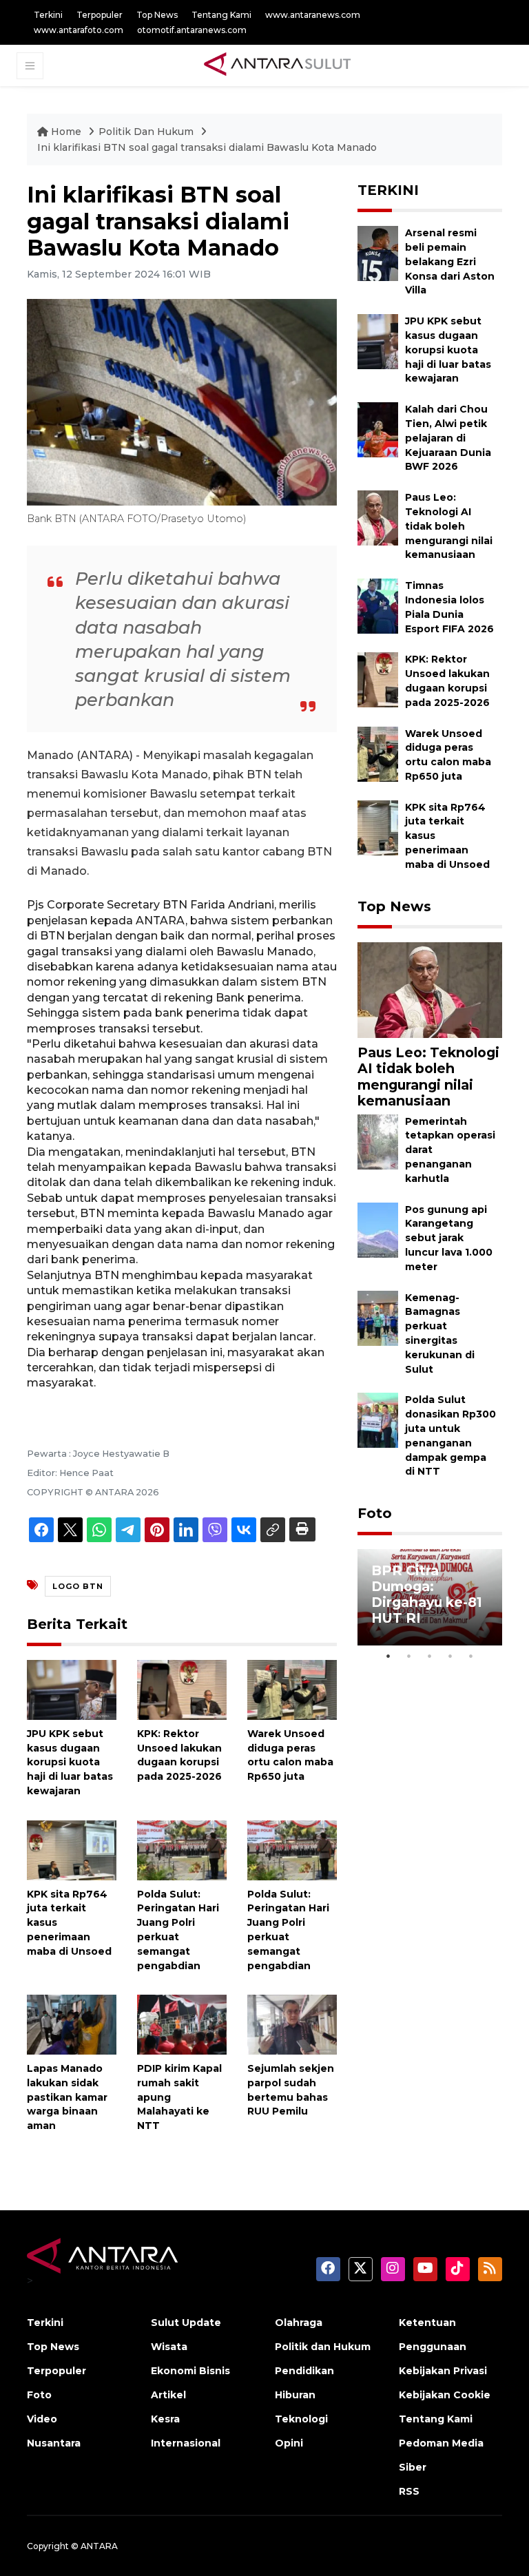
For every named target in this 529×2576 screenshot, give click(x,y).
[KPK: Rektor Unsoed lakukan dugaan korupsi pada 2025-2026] (182, 1689)
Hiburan (295, 2395)
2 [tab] (409, 1656)
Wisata (169, 2347)
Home (66, 132)
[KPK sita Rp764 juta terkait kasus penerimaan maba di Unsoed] (72, 1849)
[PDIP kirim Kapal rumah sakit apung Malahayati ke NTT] (182, 2024)
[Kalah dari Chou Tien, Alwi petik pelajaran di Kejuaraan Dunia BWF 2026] (378, 429)
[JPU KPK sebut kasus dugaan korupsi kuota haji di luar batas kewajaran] (72, 1689)
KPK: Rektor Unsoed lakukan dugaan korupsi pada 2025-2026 (179, 1755)
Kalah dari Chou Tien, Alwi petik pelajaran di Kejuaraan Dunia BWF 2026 (448, 438)
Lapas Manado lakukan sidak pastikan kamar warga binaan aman (67, 2097)
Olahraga (299, 2323)
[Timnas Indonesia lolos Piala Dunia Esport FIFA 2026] (378, 605)
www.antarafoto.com (79, 30)
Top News (157, 15)
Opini (289, 2443)
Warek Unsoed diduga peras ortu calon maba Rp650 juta (290, 1755)
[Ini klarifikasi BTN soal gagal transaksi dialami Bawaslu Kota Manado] (430, 989)
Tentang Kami (221, 15)
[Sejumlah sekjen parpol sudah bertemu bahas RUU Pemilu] (292, 2024)
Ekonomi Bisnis (190, 2371)
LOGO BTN (78, 1586)
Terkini (48, 15)
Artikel (168, 2395)
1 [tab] (388, 1656)
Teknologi (301, 2419)
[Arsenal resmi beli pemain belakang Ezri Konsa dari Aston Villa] (378, 252)
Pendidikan (304, 2371)
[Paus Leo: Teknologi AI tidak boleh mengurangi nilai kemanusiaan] (378, 517)
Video (42, 2419)
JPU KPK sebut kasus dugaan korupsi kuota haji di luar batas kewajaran (70, 1762)
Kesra (165, 2419)
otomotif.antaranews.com (192, 30)
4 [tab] (450, 1656)
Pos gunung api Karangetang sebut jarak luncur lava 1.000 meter (449, 1238)
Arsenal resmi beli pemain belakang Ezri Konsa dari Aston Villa (450, 261)
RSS (409, 2491)
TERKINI (388, 190)
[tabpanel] (430, 1597)
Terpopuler (100, 15)
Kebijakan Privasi (443, 2371)
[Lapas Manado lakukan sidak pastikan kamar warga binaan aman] (72, 2024)
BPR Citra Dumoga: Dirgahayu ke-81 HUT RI (427, 1594)
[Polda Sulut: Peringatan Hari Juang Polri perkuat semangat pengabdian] (182, 1849)
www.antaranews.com (313, 15)
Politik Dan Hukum (147, 132)
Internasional (186, 2443)
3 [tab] (430, 1656)
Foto (375, 1513)
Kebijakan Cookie (445, 2395)
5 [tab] (471, 1656)
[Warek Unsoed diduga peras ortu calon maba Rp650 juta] (292, 1689)
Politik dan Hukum (323, 2347)
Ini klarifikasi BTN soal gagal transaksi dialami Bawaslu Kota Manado (207, 147)
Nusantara (54, 2443)
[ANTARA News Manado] (278, 65)
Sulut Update (186, 2323)
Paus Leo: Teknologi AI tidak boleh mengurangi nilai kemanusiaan (449, 526)
